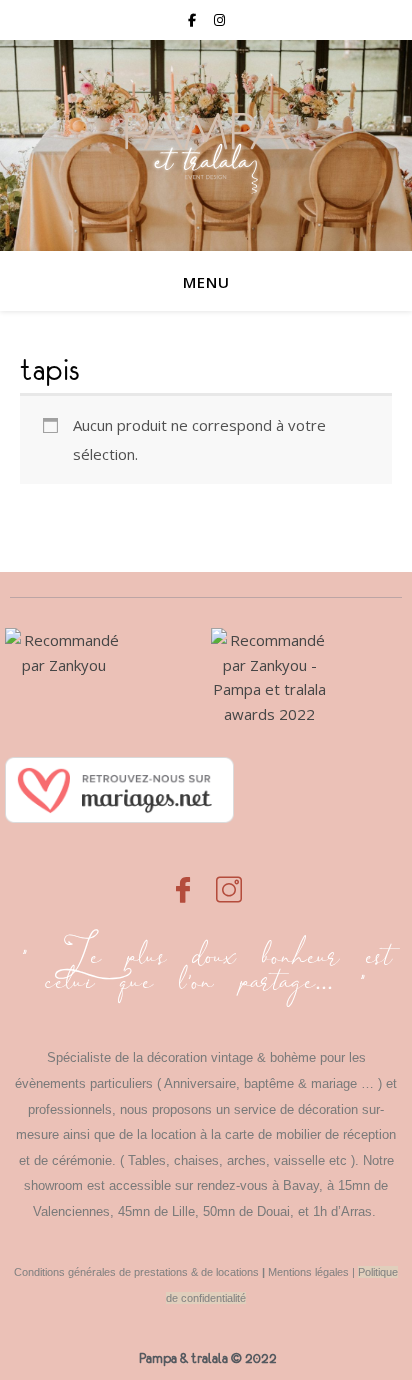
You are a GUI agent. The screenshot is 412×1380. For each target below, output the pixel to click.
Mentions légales (308, 1272)
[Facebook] (183, 879)
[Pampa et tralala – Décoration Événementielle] (206, 145)
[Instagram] (229, 879)
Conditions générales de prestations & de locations (136, 1272)
